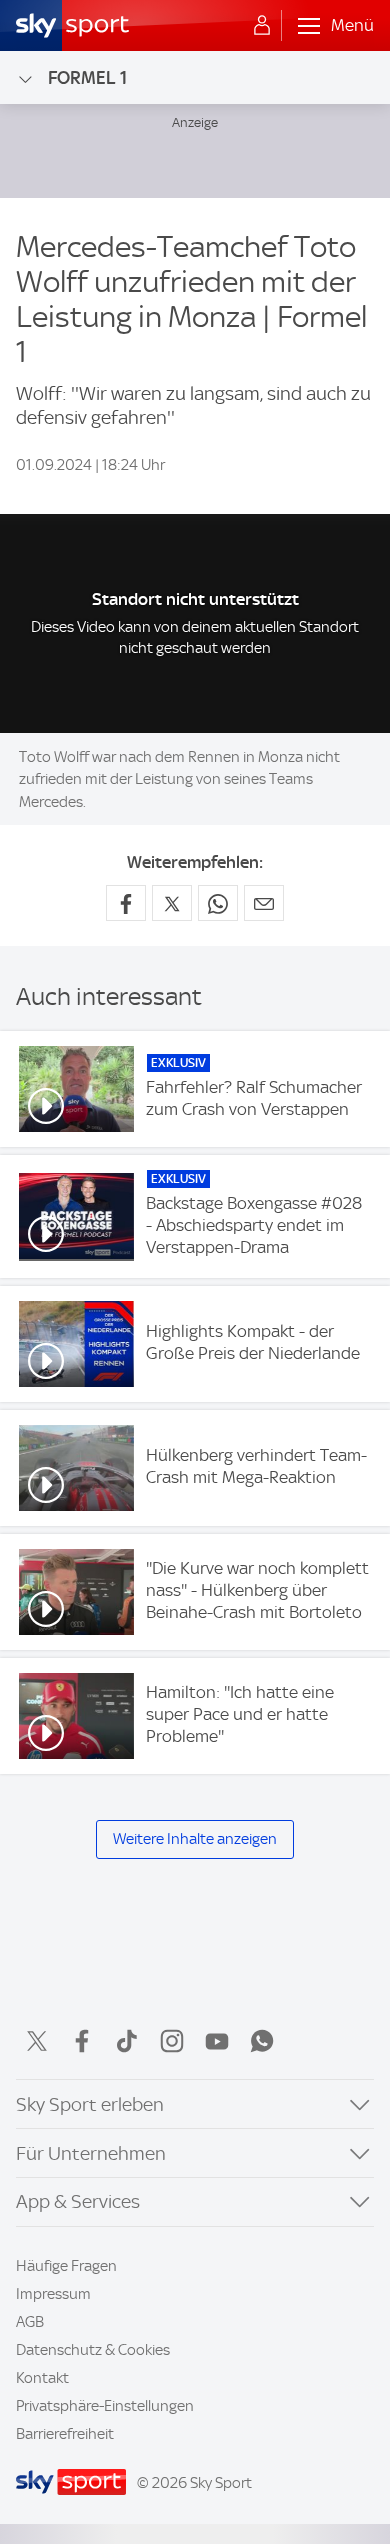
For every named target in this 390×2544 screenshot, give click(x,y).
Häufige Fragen (66, 2266)
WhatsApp (262, 2041)
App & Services (78, 2201)
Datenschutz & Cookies (93, 2350)
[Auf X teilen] (172, 903)
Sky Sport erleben (90, 2104)
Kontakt (42, 2378)
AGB (30, 2322)
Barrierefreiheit (65, 2434)
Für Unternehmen (91, 2153)
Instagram (172, 2041)
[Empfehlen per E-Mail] (264, 903)
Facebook (82, 2041)
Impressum (53, 2294)
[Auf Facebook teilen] (126, 903)
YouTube (217, 2041)
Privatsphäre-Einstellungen (105, 2406)
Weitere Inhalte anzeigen (195, 1839)
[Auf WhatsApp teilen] (218, 903)
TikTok (127, 2041)
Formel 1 (87, 77)
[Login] (262, 26)
